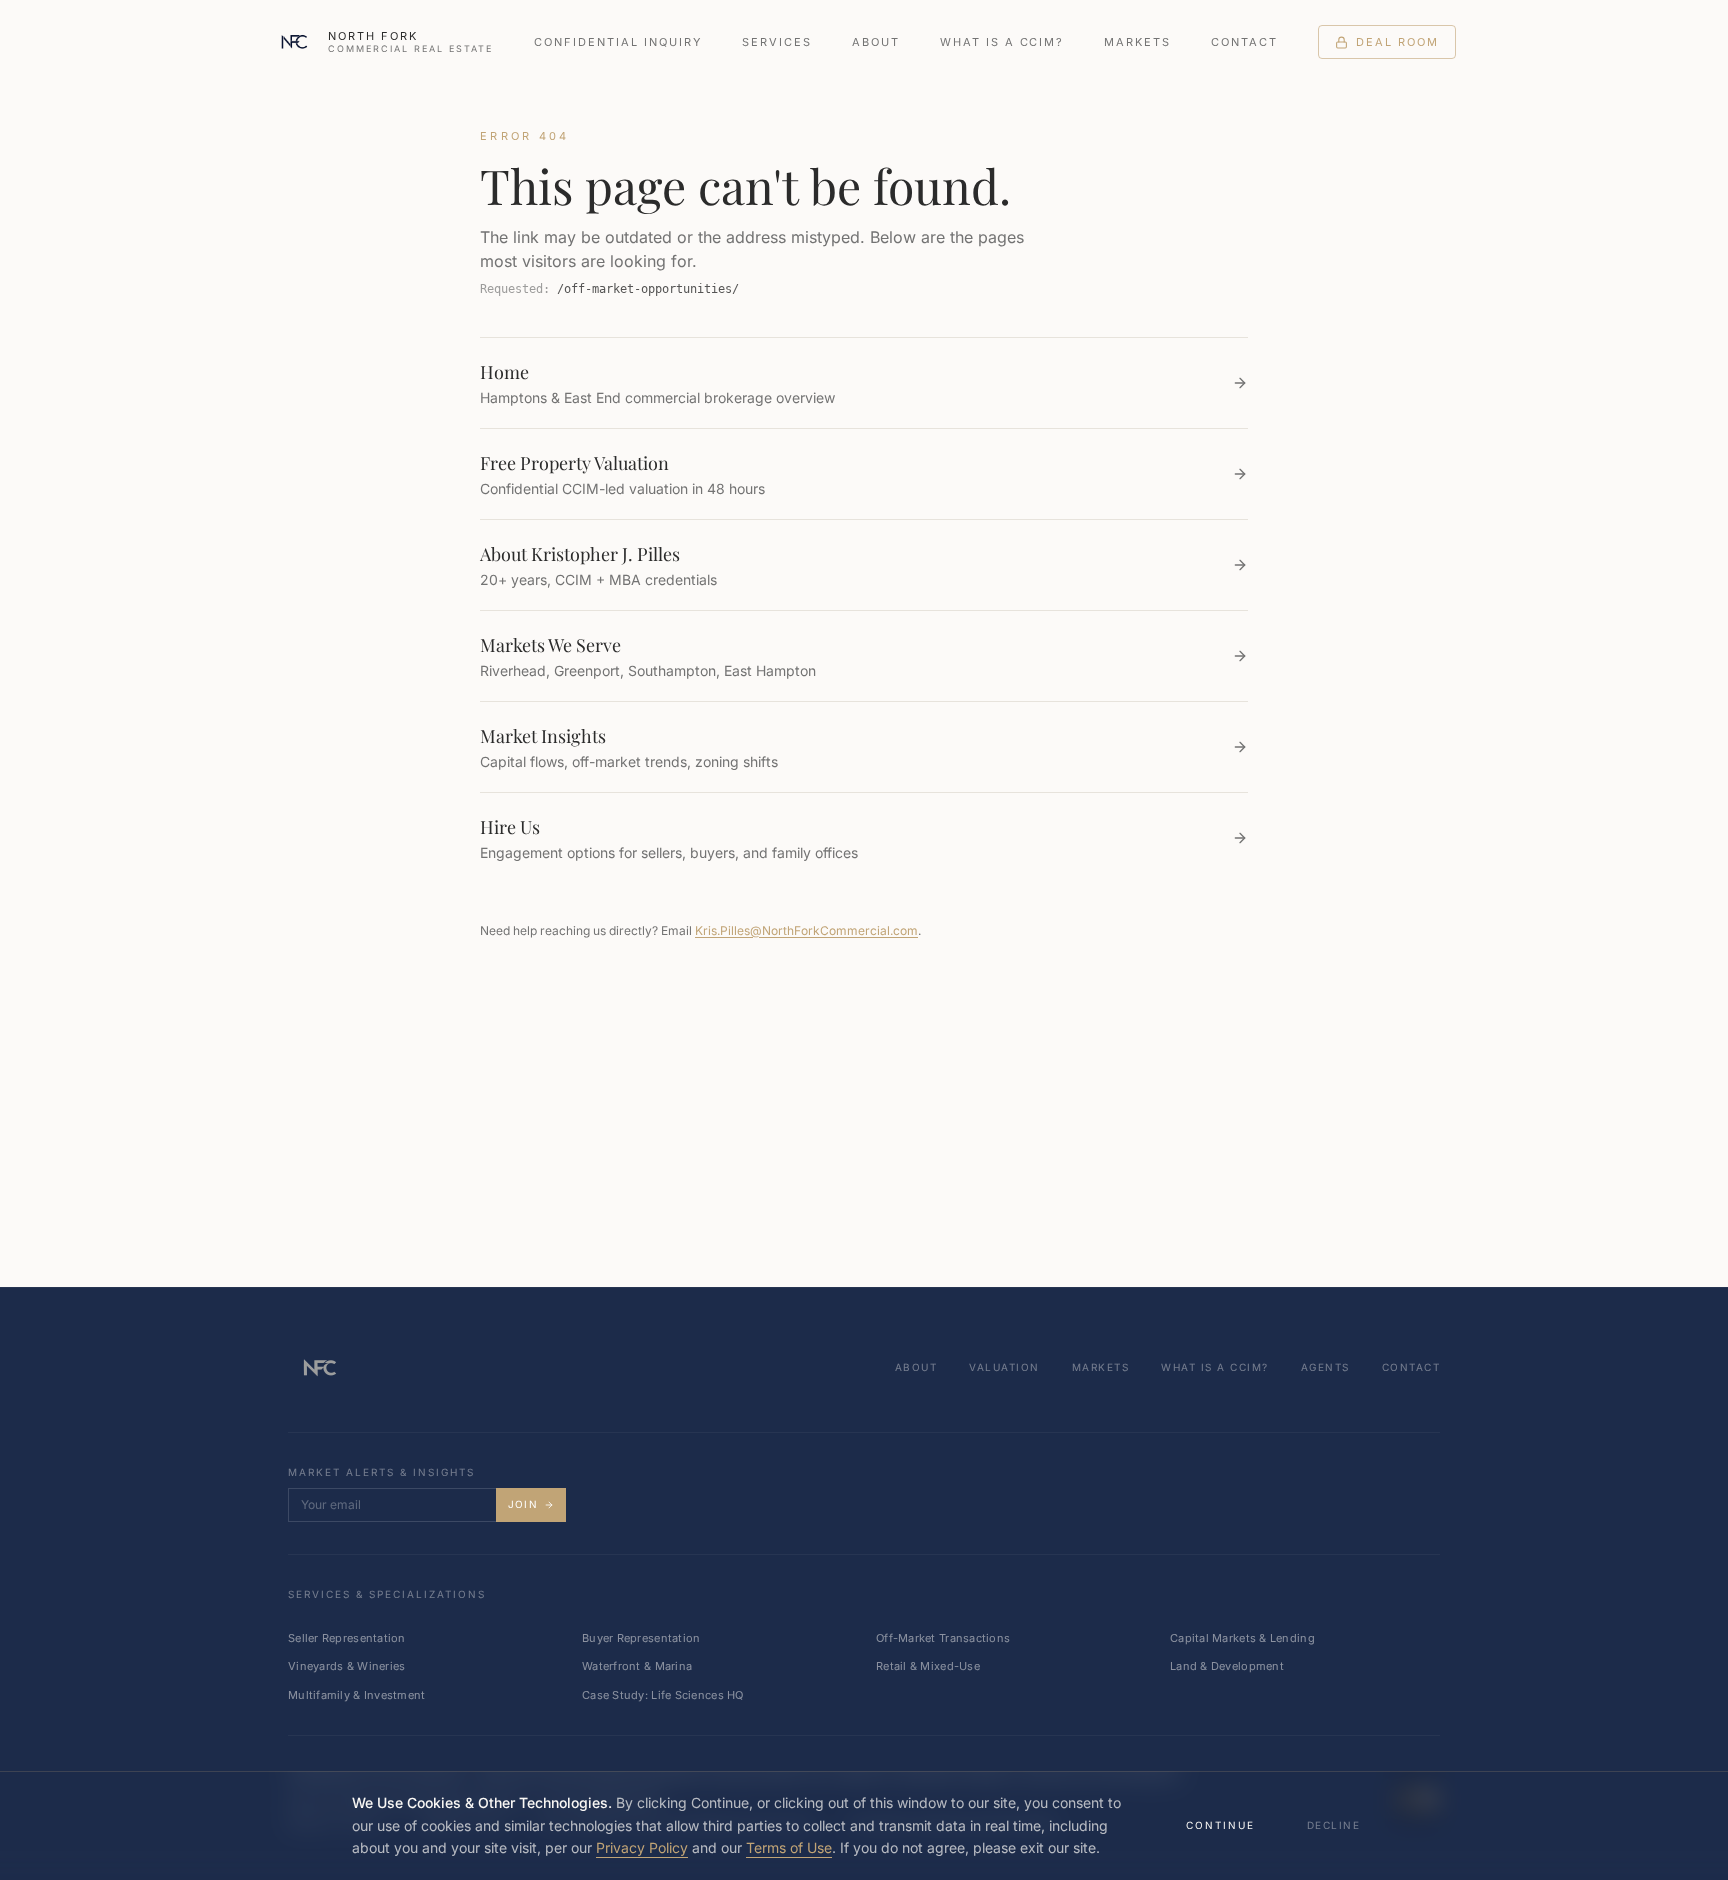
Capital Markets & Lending (1242, 1638)
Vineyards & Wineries (347, 1666)
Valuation (1004, 1367)
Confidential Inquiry (618, 42)
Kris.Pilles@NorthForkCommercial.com (806, 930)
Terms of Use (789, 1847)
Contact (1244, 42)
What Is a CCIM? (1002, 42)
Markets (1137, 42)
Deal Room (1397, 42)
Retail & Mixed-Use (928, 1666)
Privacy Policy (642, 1847)
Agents (1325, 1367)
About (876, 42)
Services (777, 42)
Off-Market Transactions (943, 1638)
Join (523, 1504)
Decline (1334, 1825)
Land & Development (1227, 1666)
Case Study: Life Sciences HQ (663, 1695)
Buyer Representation (641, 1638)
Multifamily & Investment (357, 1695)
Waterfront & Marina (637, 1666)
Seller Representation (347, 1638)
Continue (1220, 1825)
